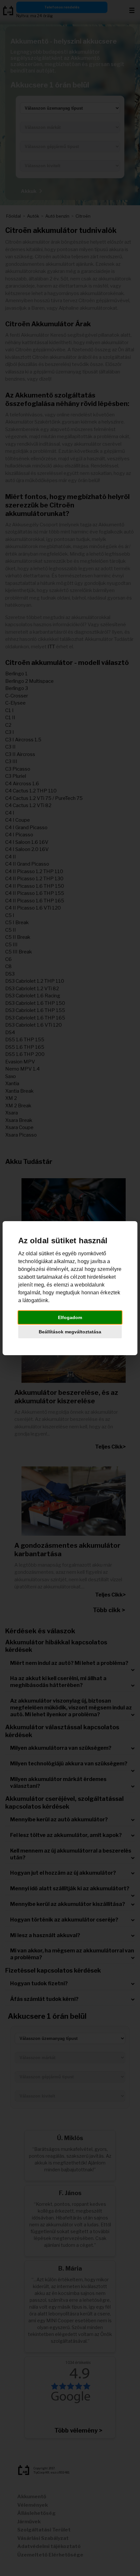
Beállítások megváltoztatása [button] (70, 1332)
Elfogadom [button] (70, 1317)
